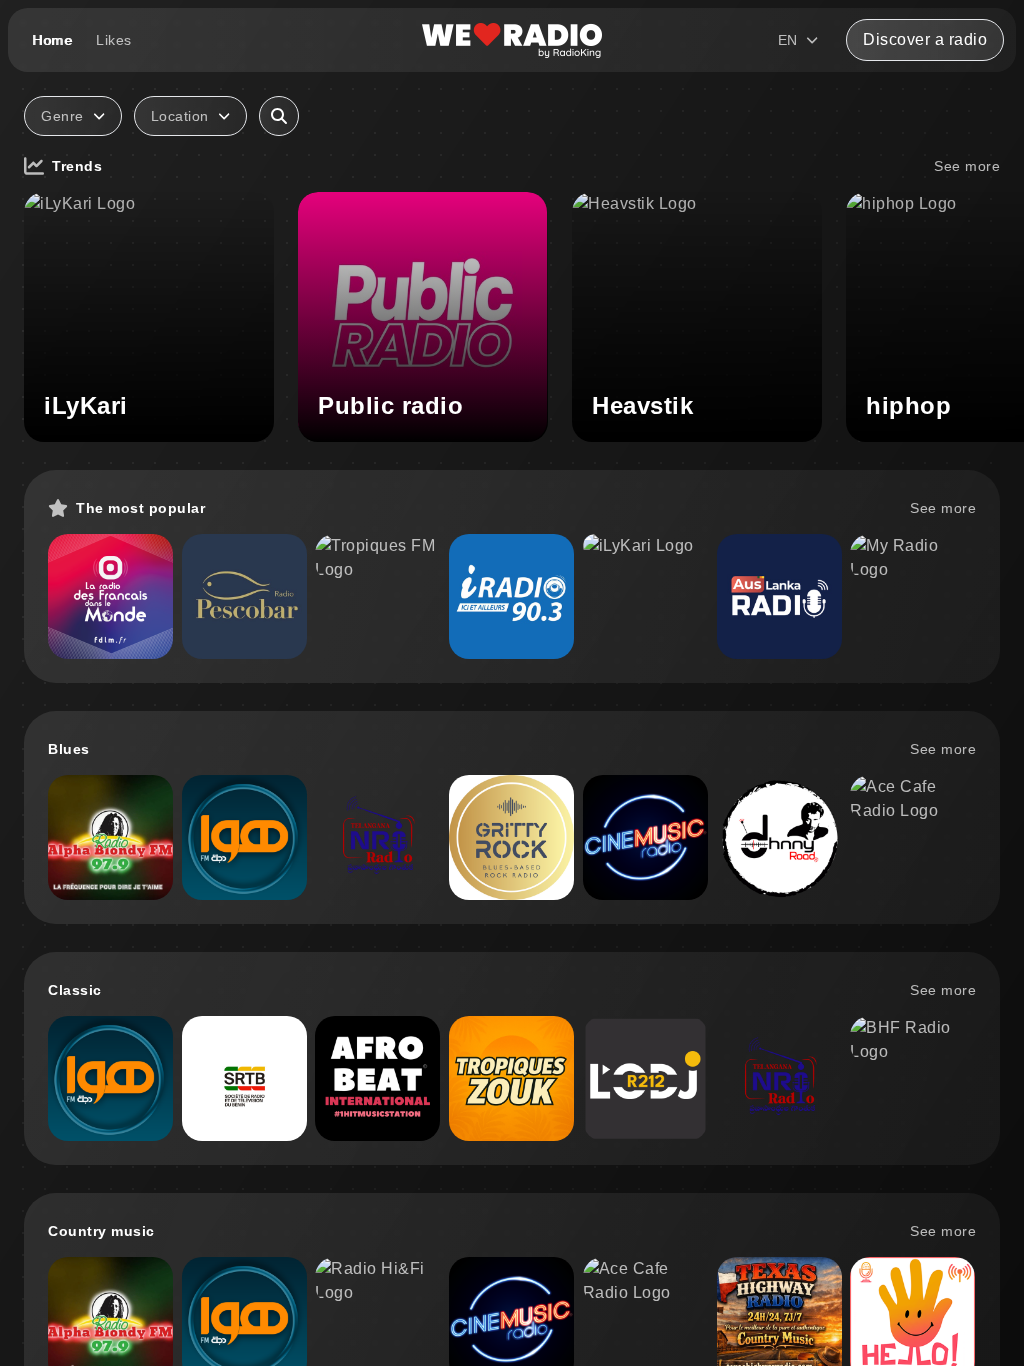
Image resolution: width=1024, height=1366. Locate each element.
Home (52, 40)
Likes (114, 40)
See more (967, 166)
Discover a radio (925, 39)
